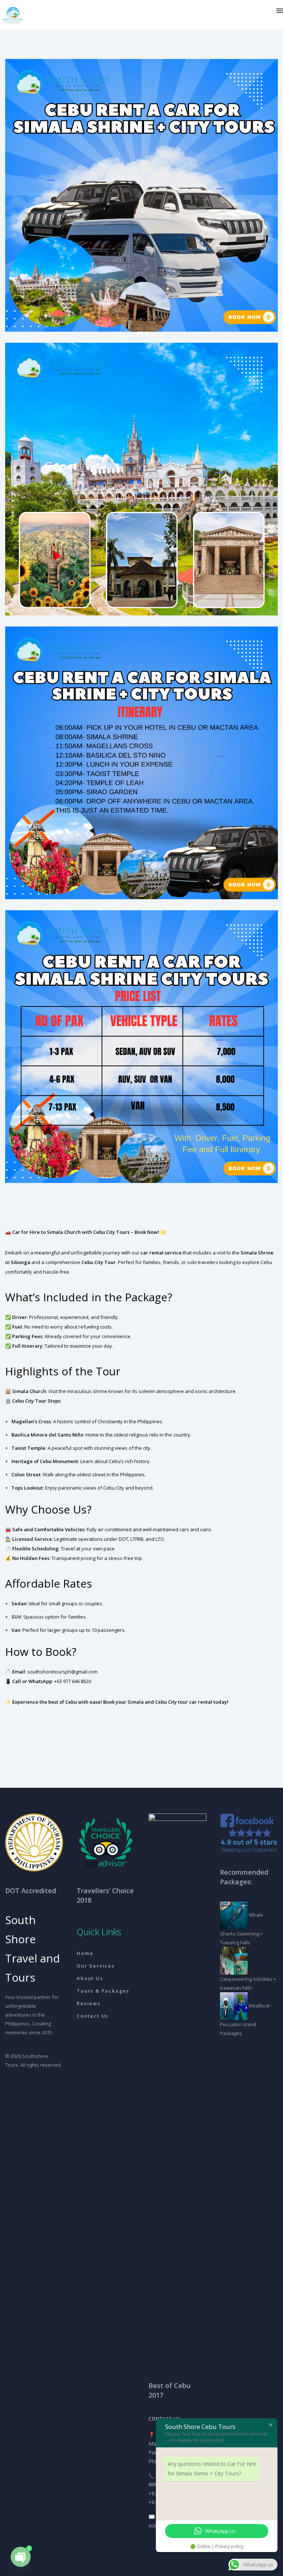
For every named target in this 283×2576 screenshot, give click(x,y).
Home (85, 1953)
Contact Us (92, 2016)
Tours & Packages (103, 1991)
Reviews (89, 2003)
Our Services (96, 1966)
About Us (90, 1978)
